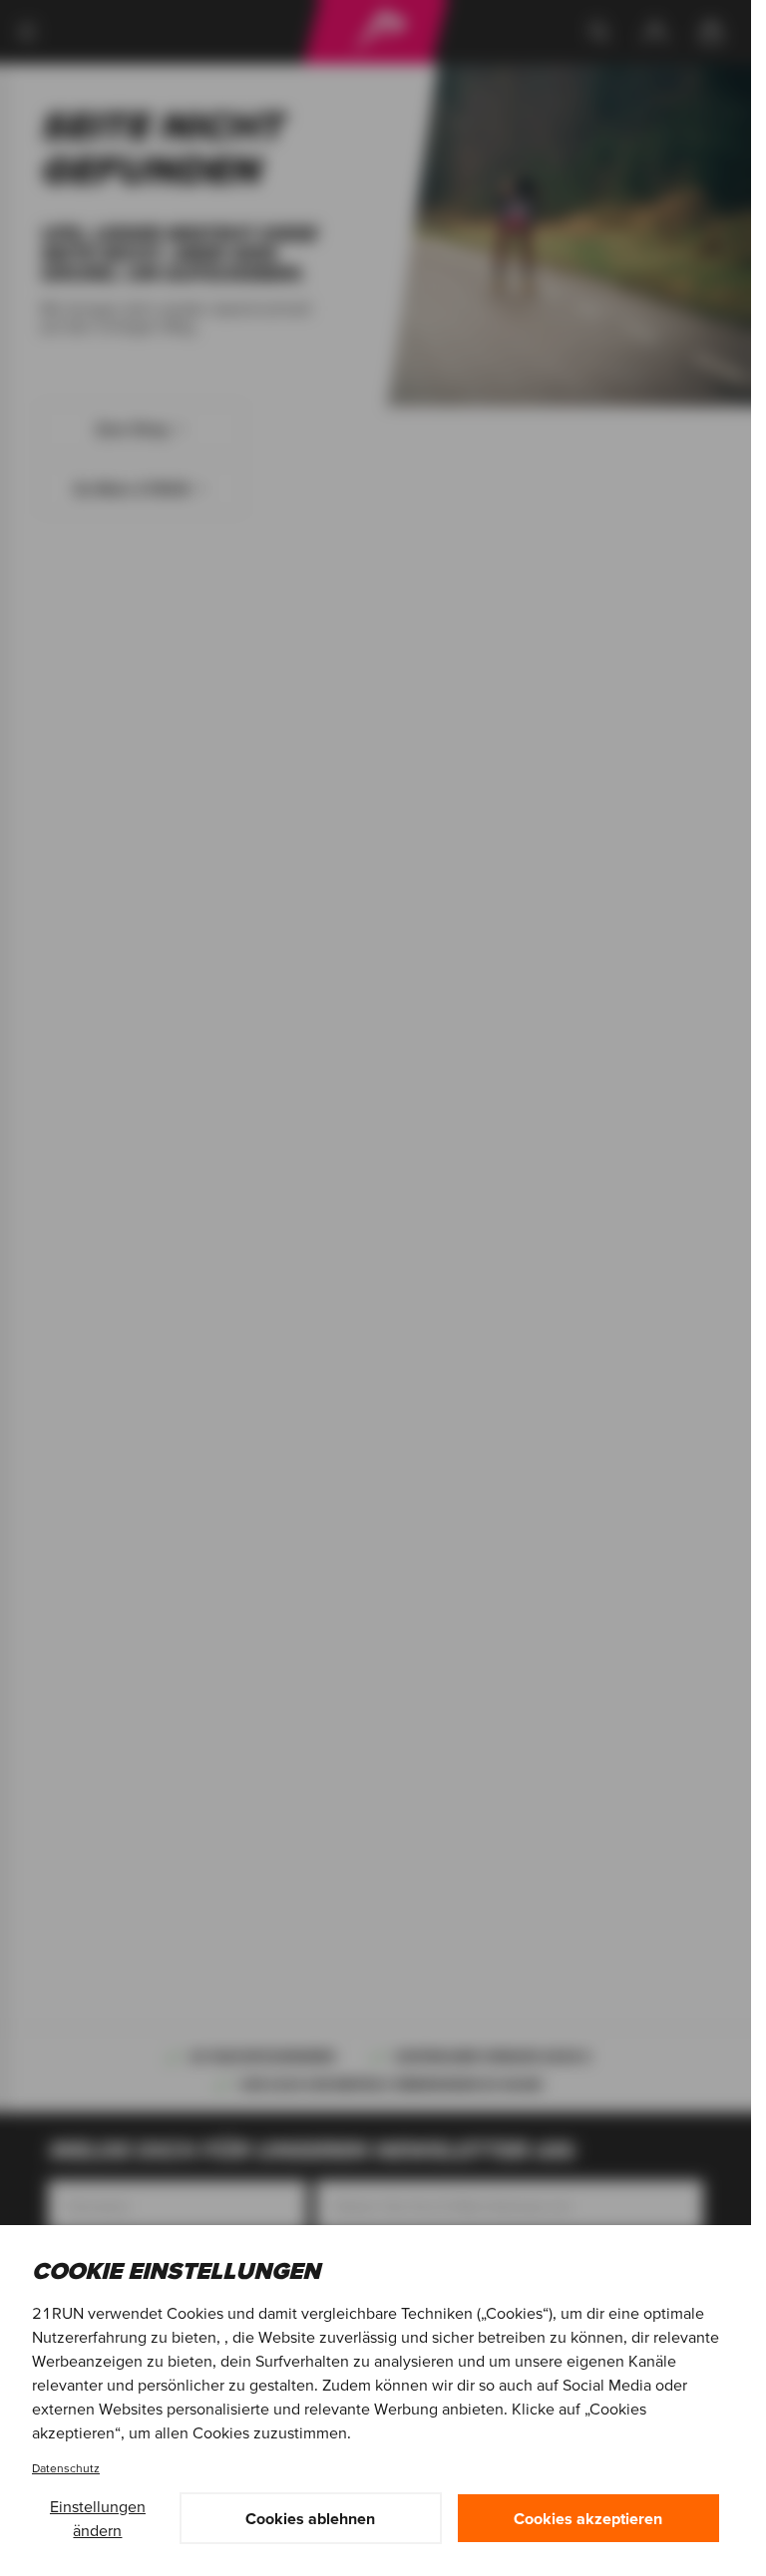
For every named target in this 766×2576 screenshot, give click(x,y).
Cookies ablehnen (310, 2518)
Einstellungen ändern (98, 2518)
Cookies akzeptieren (588, 2518)
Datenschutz (66, 2468)
